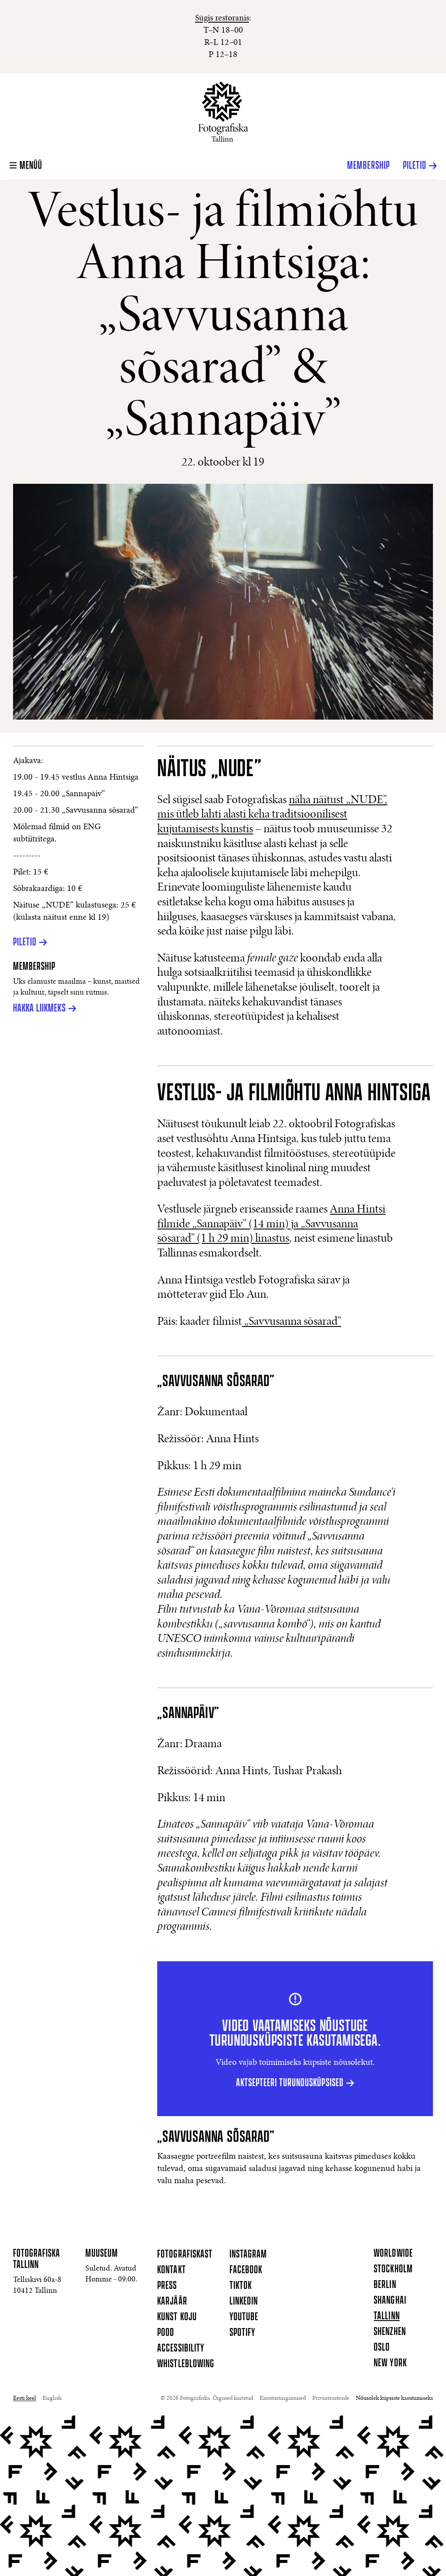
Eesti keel (25, 2398)
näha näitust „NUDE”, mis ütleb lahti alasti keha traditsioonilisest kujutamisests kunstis (272, 815)
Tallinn (387, 2316)
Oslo (382, 2348)
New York (390, 2363)
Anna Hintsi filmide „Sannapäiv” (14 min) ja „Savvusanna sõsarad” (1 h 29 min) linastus (271, 1224)
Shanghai (390, 2301)
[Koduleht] (223, 112)
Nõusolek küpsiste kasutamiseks (394, 2398)
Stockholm (393, 2269)
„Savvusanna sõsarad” (291, 1322)
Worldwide (393, 2254)
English (52, 2398)
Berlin (385, 2285)
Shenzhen (390, 2332)
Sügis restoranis (222, 18)
